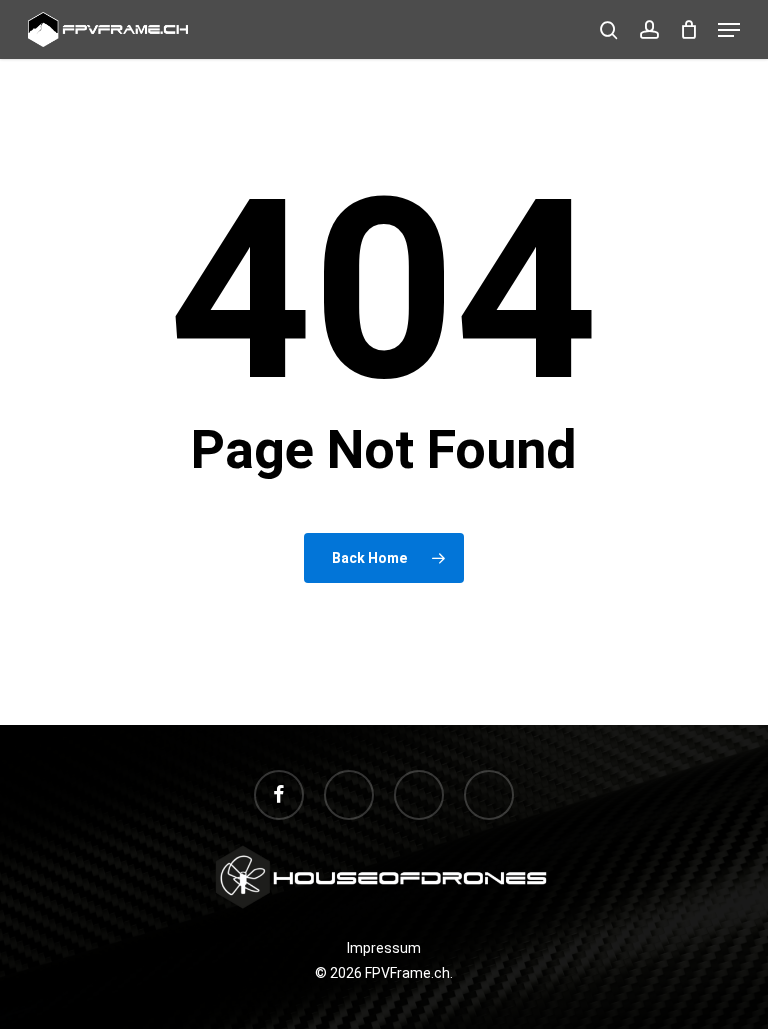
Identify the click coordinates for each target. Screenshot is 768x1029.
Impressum (384, 948)
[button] (729, 30)
